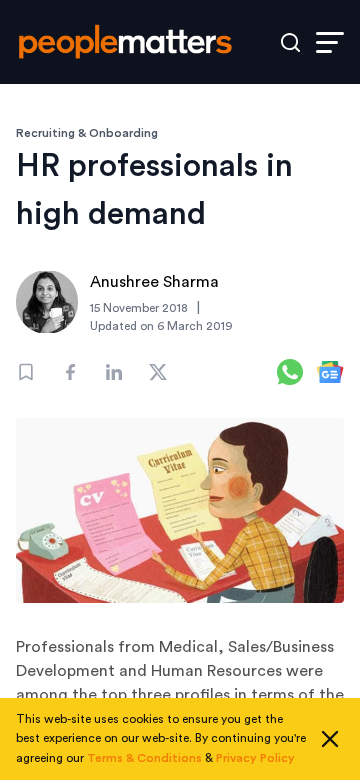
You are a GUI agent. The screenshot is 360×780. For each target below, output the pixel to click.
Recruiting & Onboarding (87, 133)
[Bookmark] (26, 372)
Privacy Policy (255, 758)
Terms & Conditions (144, 758)
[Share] (70, 372)
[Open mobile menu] (330, 42)
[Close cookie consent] (330, 739)
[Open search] (290, 42)
